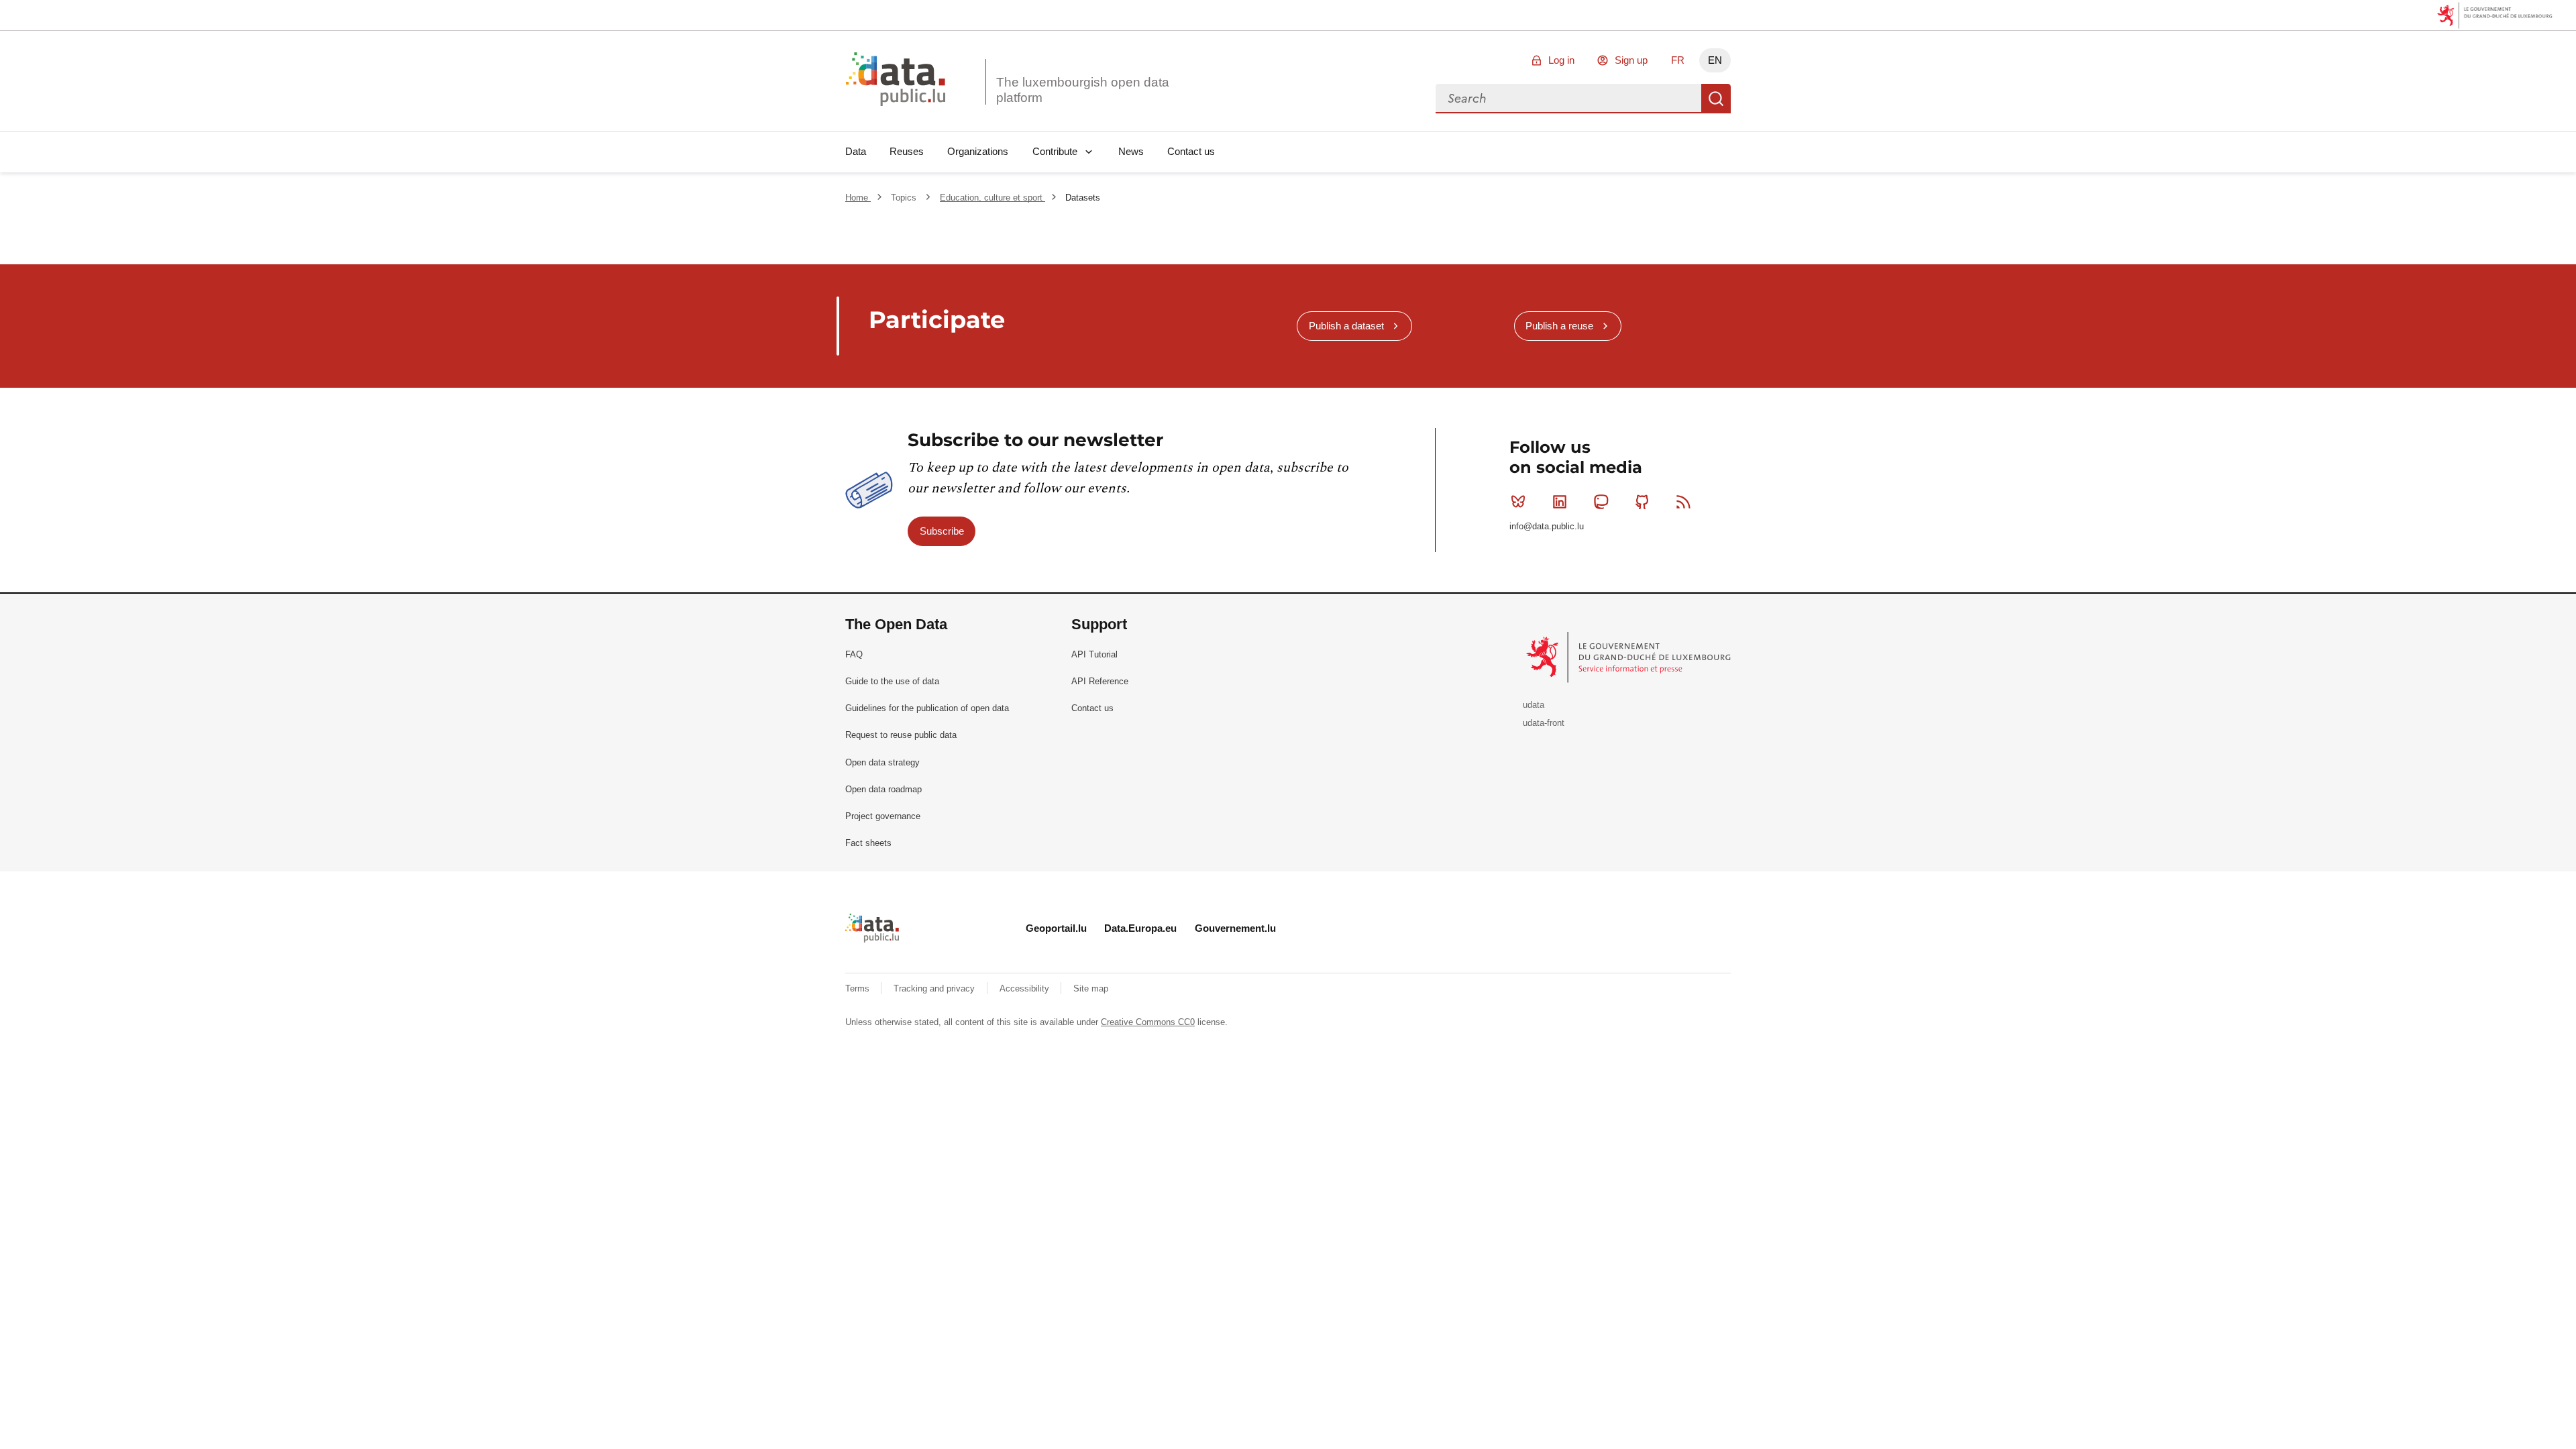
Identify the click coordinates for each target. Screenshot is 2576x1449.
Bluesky (1518, 502)
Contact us (1191, 151)
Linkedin (1560, 502)
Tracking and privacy (935, 988)
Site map (1091, 988)
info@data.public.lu (1547, 526)
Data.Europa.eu (1140, 928)
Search (1716, 99)
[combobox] (1568, 99)
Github (1642, 502)
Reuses (907, 151)
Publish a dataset (1346, 326)
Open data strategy (882, 762)
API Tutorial (1094, 654)
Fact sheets (868, 843)
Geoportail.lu (1056, 928)
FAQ (854, 654)
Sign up (1631, 60)
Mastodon (1601, 502)
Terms (859, 988)
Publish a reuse (1559, 326)
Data (856, 151)
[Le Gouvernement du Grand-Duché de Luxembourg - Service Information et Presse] (1630, 657)
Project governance (883, 816)
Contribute (1055, 151)
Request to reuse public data (901, 735)
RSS (1684, 502)
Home (858, 198)
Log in (1561, 60)
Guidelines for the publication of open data (927, 708)
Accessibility (1026, 988)
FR (1678, 60)
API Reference (1100, 681)
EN (1715, 60)
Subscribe (942, 531)
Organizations (978, 151)
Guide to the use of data (892, 681)
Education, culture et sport (992, 198)
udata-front (1544, 723)
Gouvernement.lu (1235, 928)
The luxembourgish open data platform (1083, 90)
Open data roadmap (883, 789)
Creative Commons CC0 (1148, 1022)
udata (1534, 705)
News (1131, 151)
